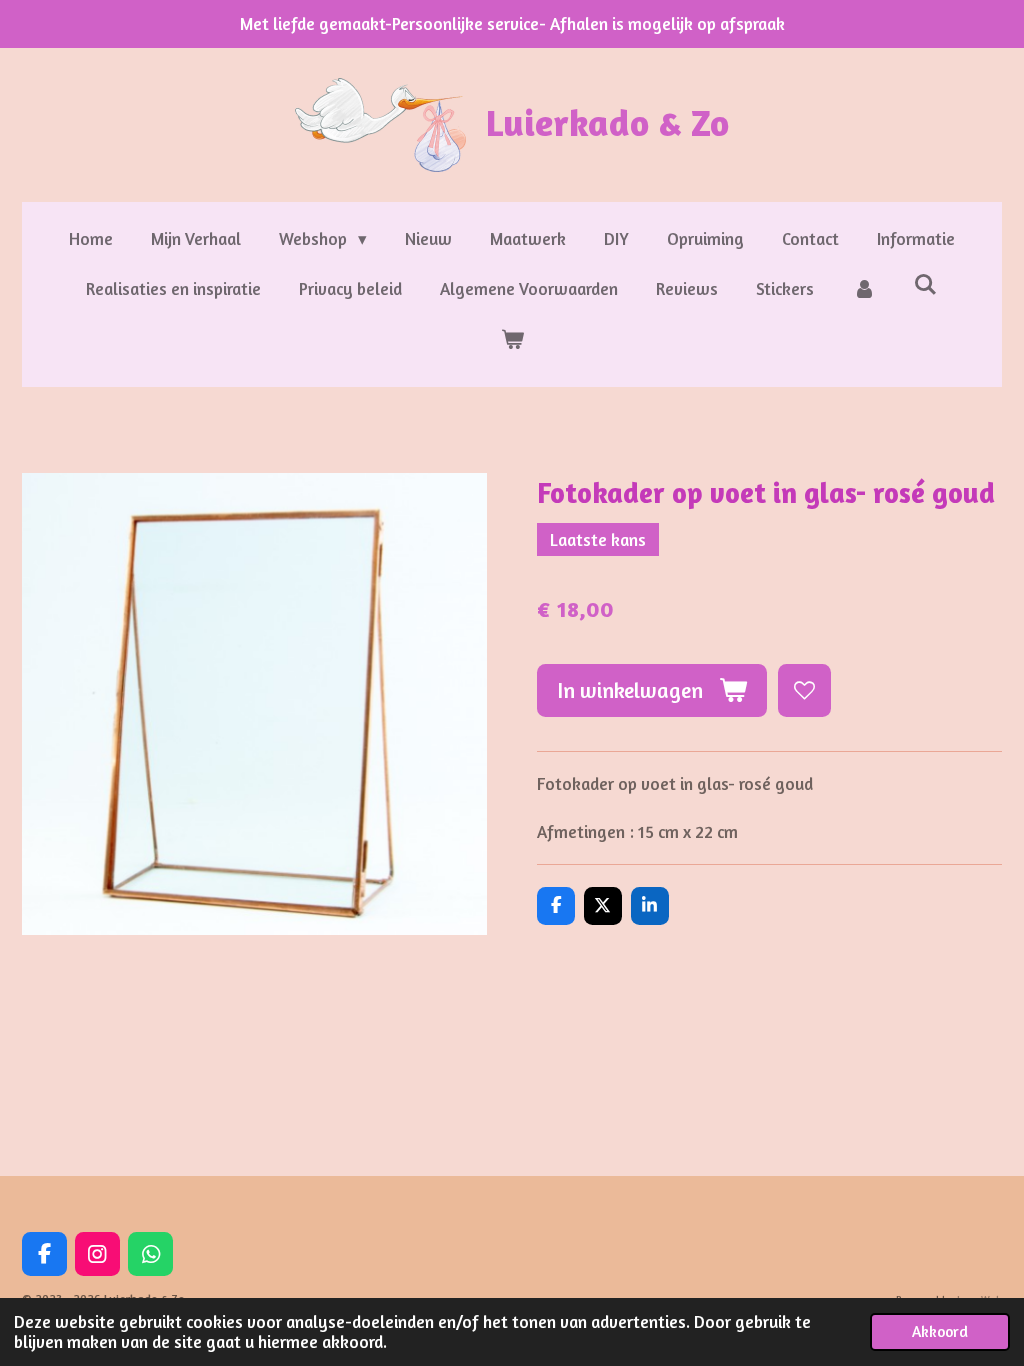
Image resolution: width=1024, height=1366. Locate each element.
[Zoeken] (926, 284)
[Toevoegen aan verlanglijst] (804, 690)
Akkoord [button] (940, 1331)
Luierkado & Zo (607, 122)
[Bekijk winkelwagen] (512, 340)
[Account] (864, 289)
